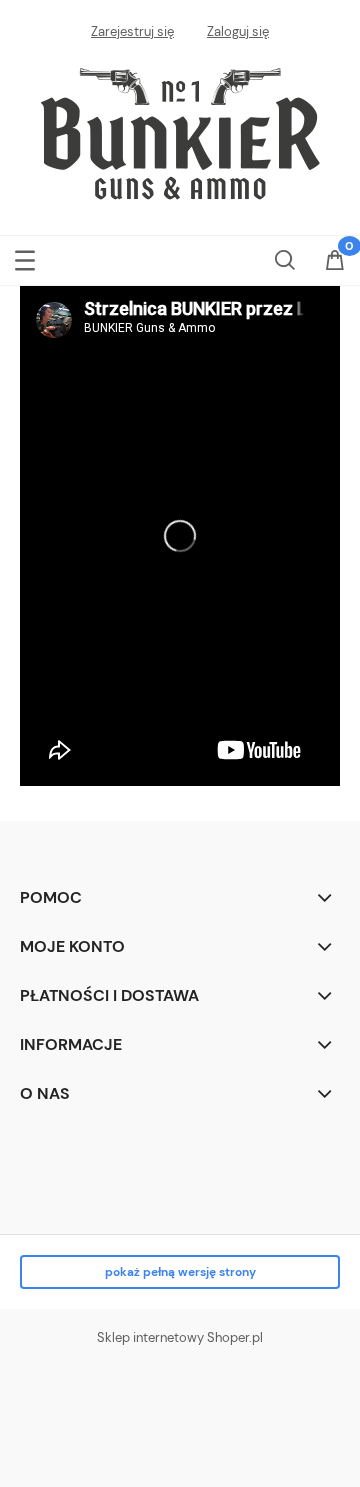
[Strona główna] (180, 130)
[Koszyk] (335, 262)
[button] (25, 256)
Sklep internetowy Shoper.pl (180, 1337)
